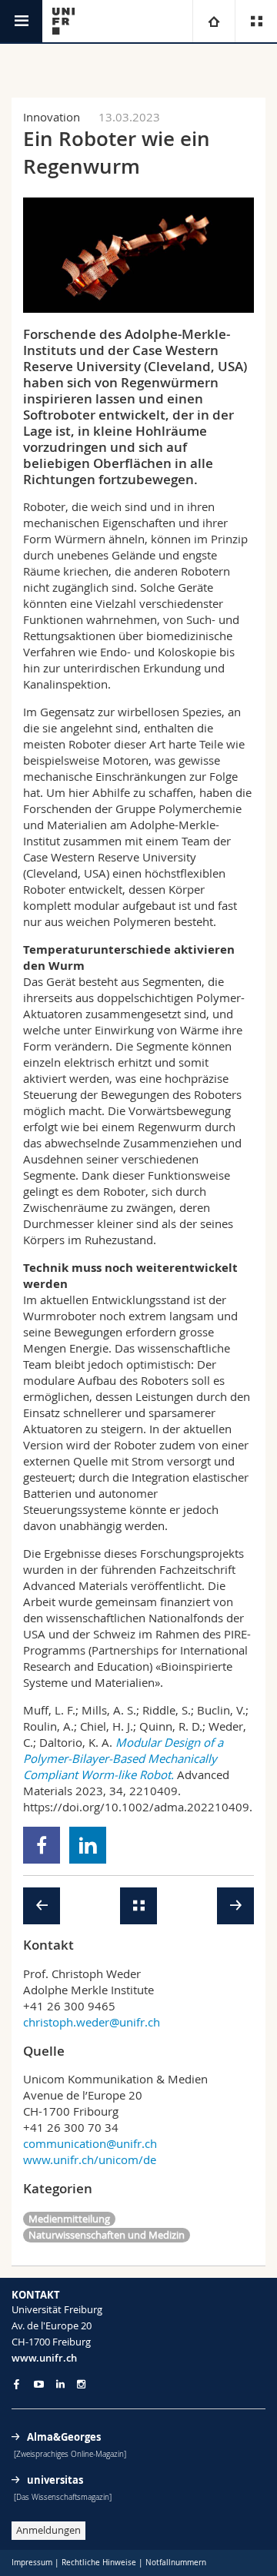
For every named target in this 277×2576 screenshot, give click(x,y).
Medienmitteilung (69, 2219)
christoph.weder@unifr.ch (92, 2022)
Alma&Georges (64, 2437)
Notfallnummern (176, 2563)
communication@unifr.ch (90, 2143)
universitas (55, 2480)
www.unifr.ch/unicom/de (90, 2159)
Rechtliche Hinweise (99, 2563)
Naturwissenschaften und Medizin (107, 2235)
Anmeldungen (48, 2530)
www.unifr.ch (44, 2358)
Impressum (32, 2563)
